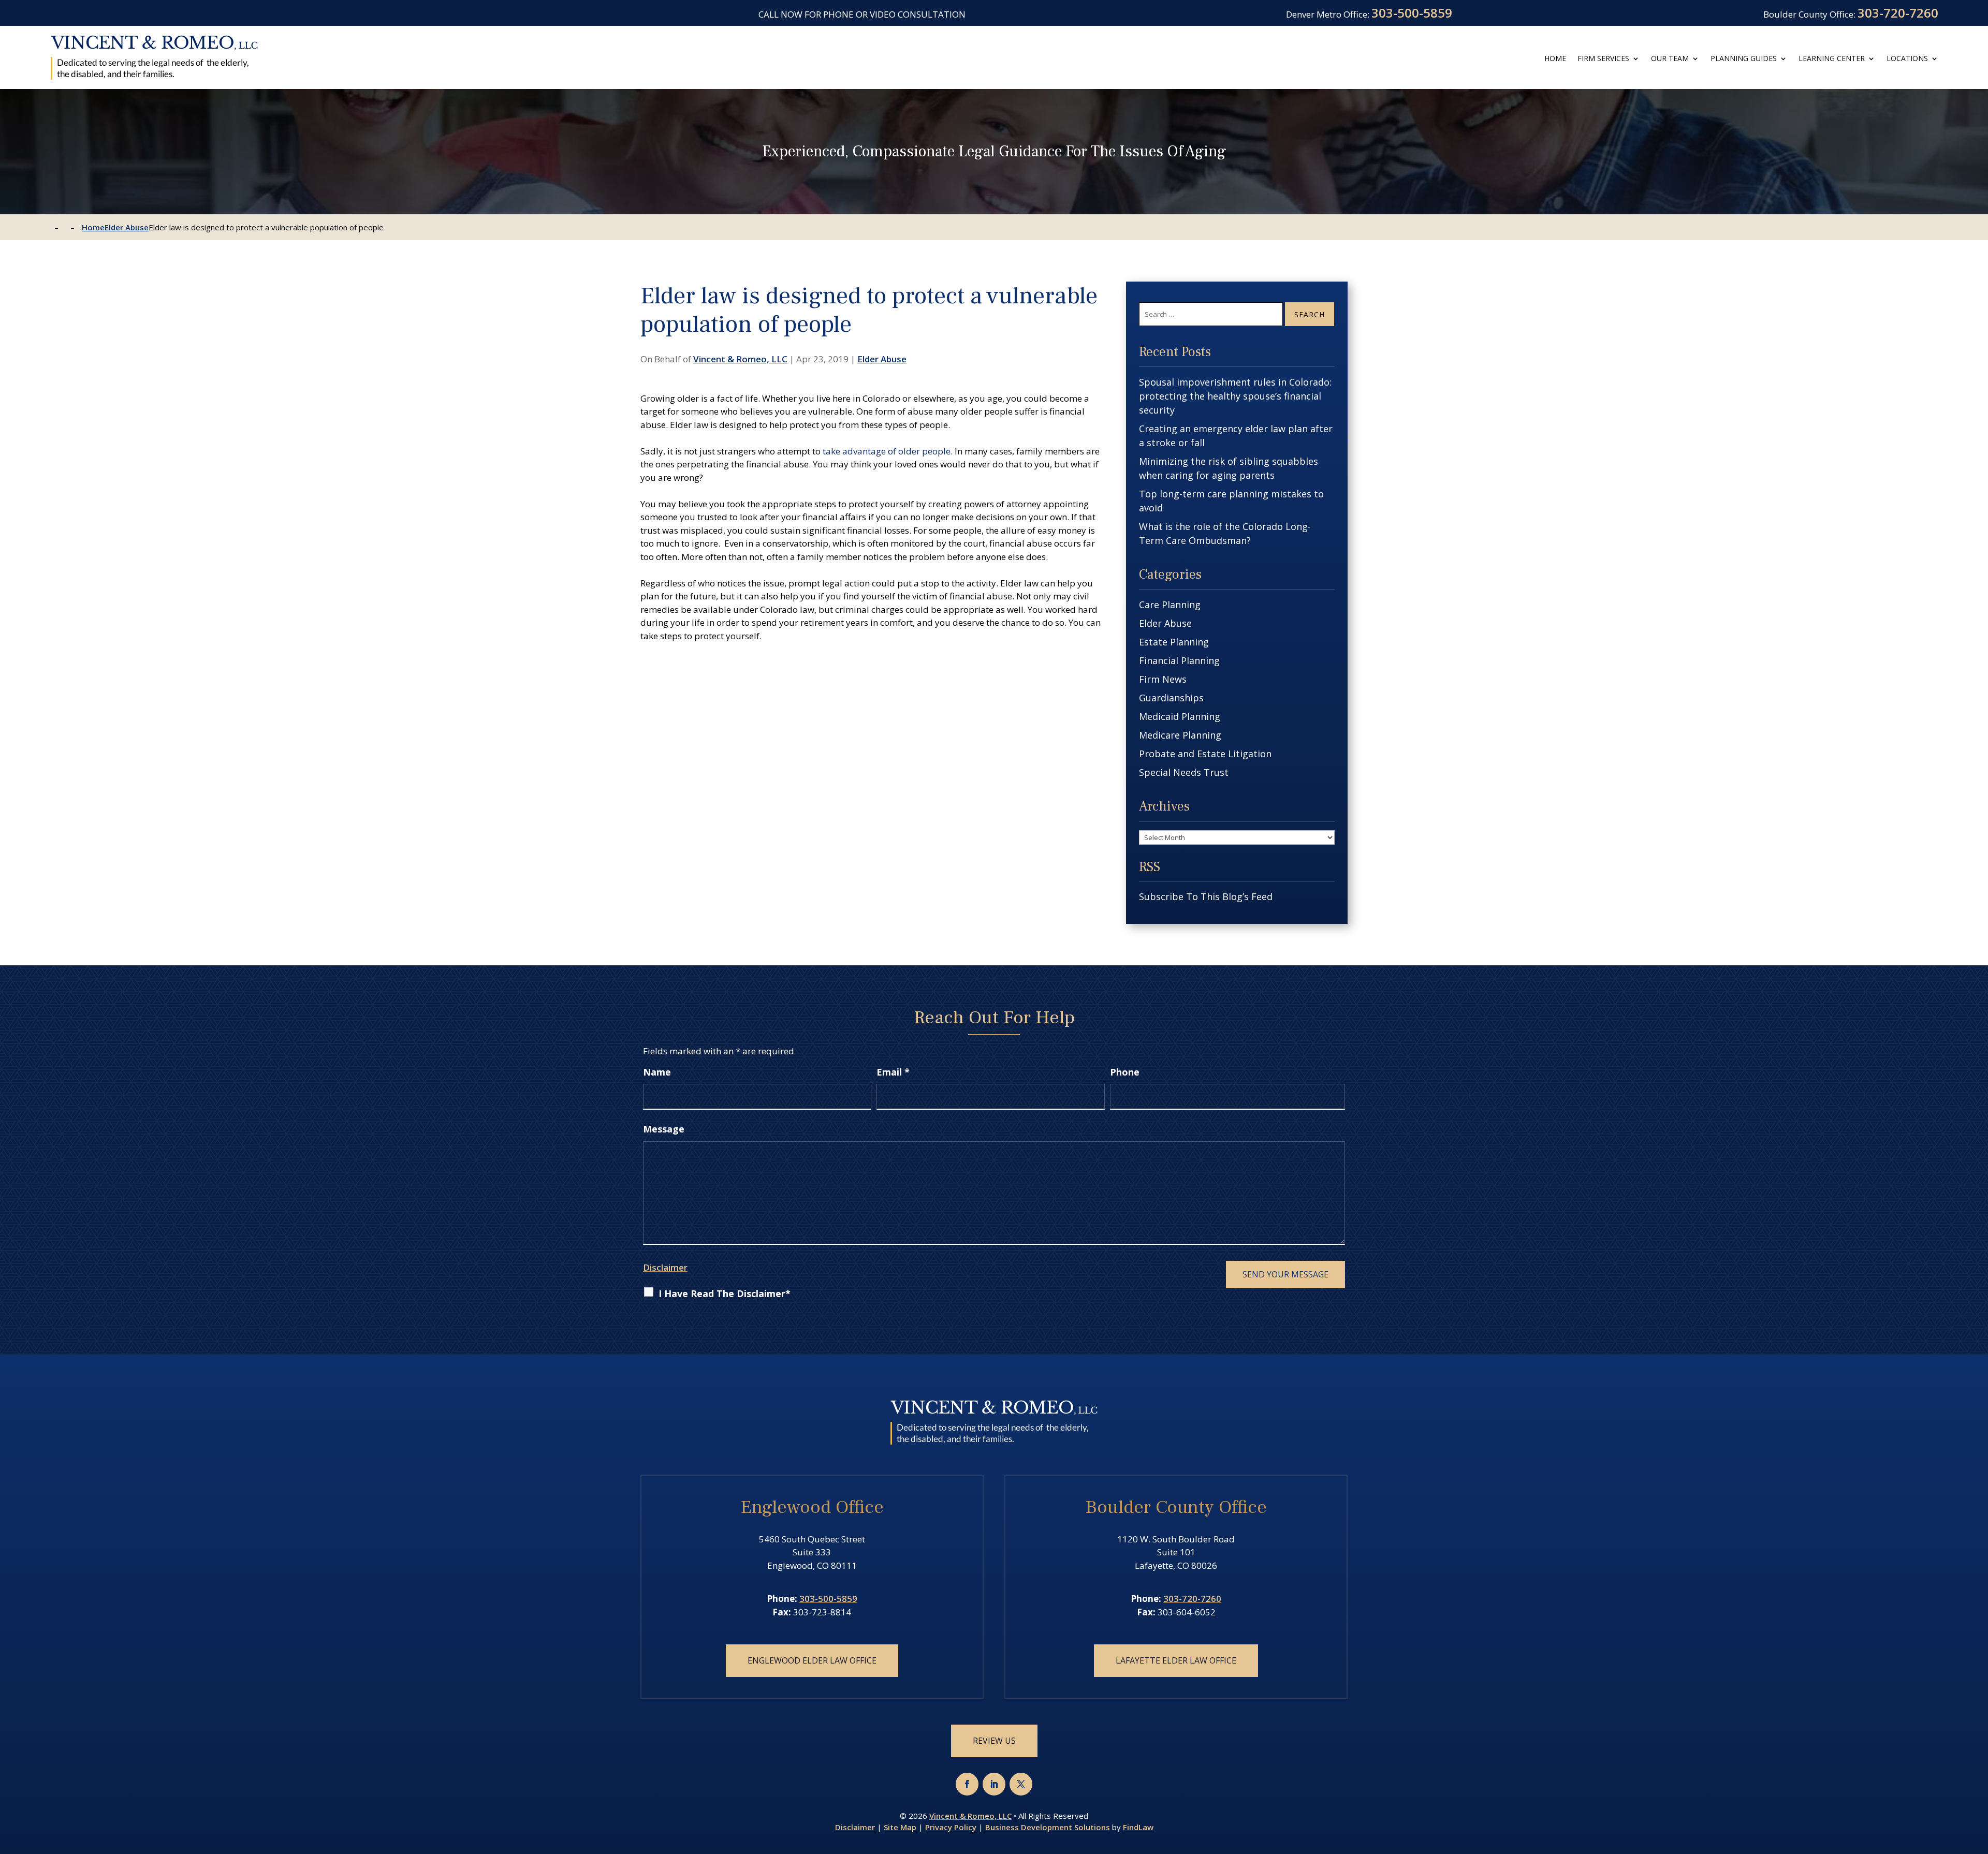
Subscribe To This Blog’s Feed (1206, 896)
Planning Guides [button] (1744, 58)
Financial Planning (1179, 660)
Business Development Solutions (1048, 1827)
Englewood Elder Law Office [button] (812, 1660)
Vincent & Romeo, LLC (740, 359)
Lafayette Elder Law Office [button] (1176, 1660)
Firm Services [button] (1603, 58)
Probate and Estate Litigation (1205, 754)
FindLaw (1138, 1827)
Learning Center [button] (1832, 58)
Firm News (1163, 679)
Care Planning (1170, 605)
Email (893, 1072)
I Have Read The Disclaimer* (725, 1293)
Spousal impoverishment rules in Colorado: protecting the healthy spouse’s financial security (1235, 396)
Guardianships (1171, 698)
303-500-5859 (1412, 13)
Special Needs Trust (1184, 772)
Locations (1907, 58)
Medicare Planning (1180, 735)
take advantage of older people (887, 451)
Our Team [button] (1670, 58)
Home (1555, 58)
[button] (1977, 1778)
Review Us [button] (994, 1741)
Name (657, 1072)
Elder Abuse (882, 359)
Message (664, 1129)
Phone (1125, 1072)
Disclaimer (665, 1267)
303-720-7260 (1898, 13)
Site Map (900, 1827)
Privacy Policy (951, 1827)
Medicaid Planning (1180, 716)
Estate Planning (1174, 642)
